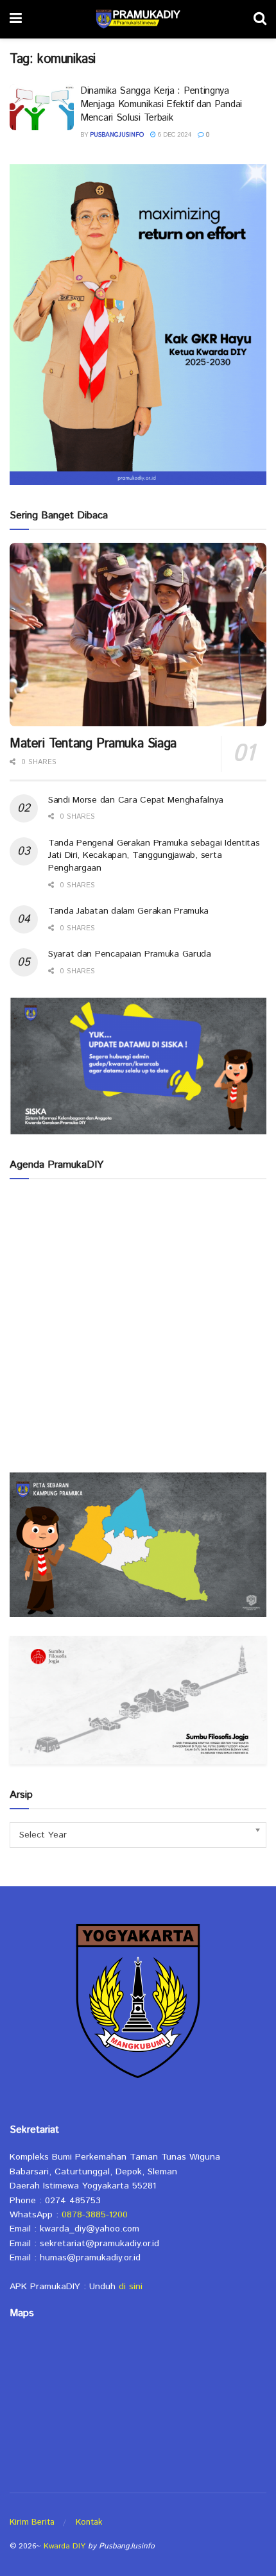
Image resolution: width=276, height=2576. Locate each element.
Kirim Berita (32, 2522)
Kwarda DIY (65, 2546)
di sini (131, 2287)
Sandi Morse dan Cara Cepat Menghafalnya (136, 800)
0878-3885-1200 (95, 2215)
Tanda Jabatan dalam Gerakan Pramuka (128, 911)
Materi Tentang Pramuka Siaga (93, 744)
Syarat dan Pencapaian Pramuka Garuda (130, 954)
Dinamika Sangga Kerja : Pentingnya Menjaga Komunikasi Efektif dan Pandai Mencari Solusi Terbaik (161, 104)
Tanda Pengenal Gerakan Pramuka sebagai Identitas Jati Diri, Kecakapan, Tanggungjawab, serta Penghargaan (154, 856)
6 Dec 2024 (174, 135)
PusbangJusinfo (117, 135)
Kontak (89, 2522)
